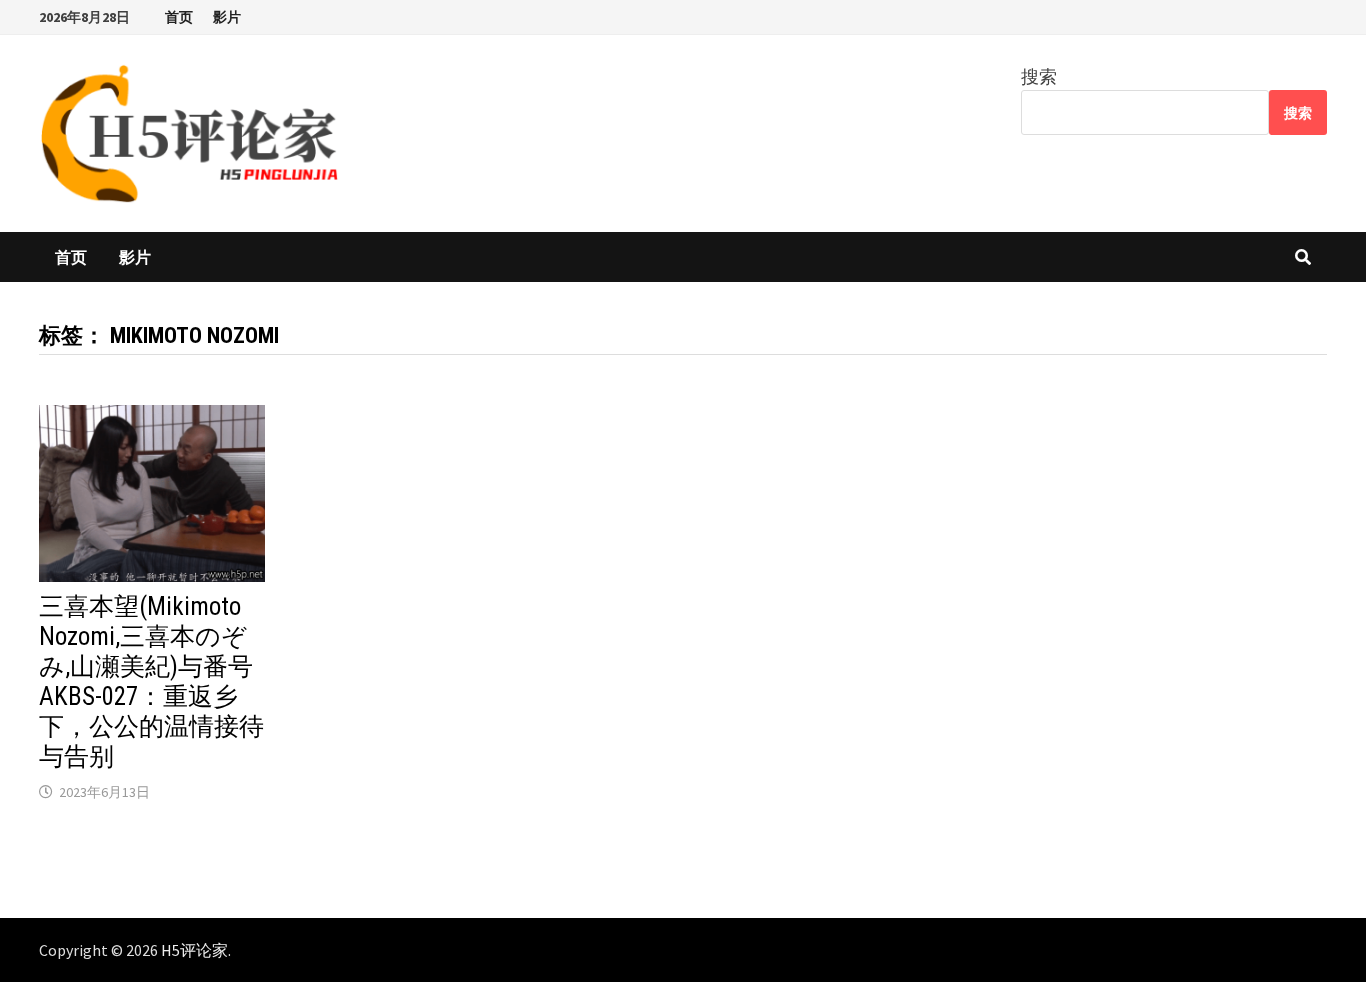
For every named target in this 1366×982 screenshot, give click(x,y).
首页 (179, 17)
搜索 (1039, 76)
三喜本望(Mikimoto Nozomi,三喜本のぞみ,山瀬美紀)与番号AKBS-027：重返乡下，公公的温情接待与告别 (151, 681)
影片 (227, 17)
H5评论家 (194, 950)
